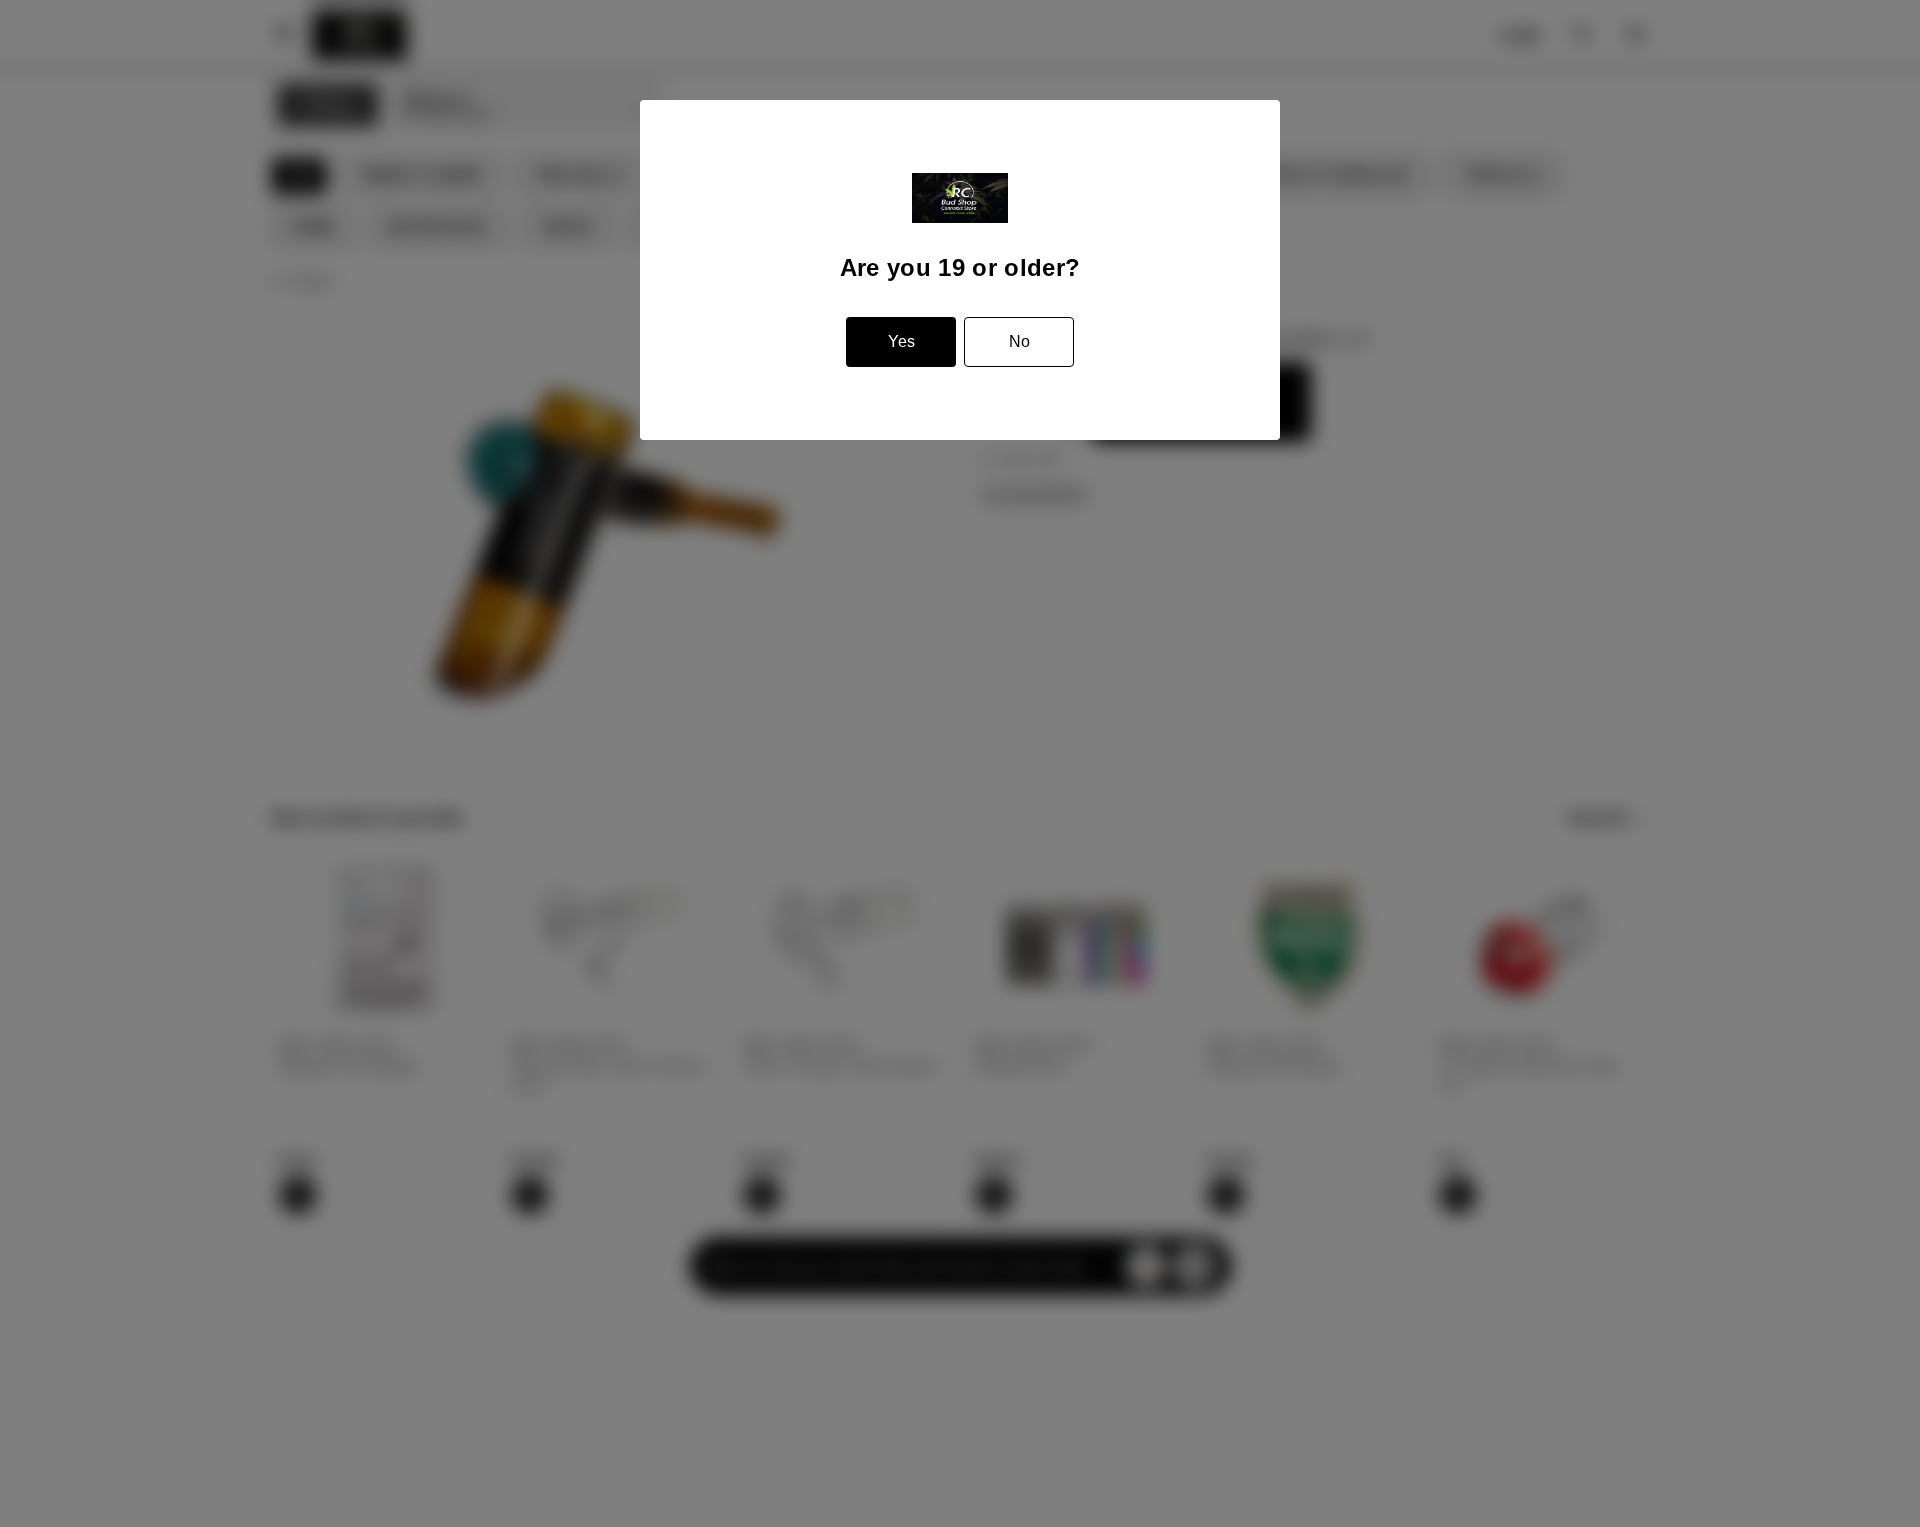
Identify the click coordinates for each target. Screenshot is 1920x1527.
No (1019, 341)
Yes (901, 341)
